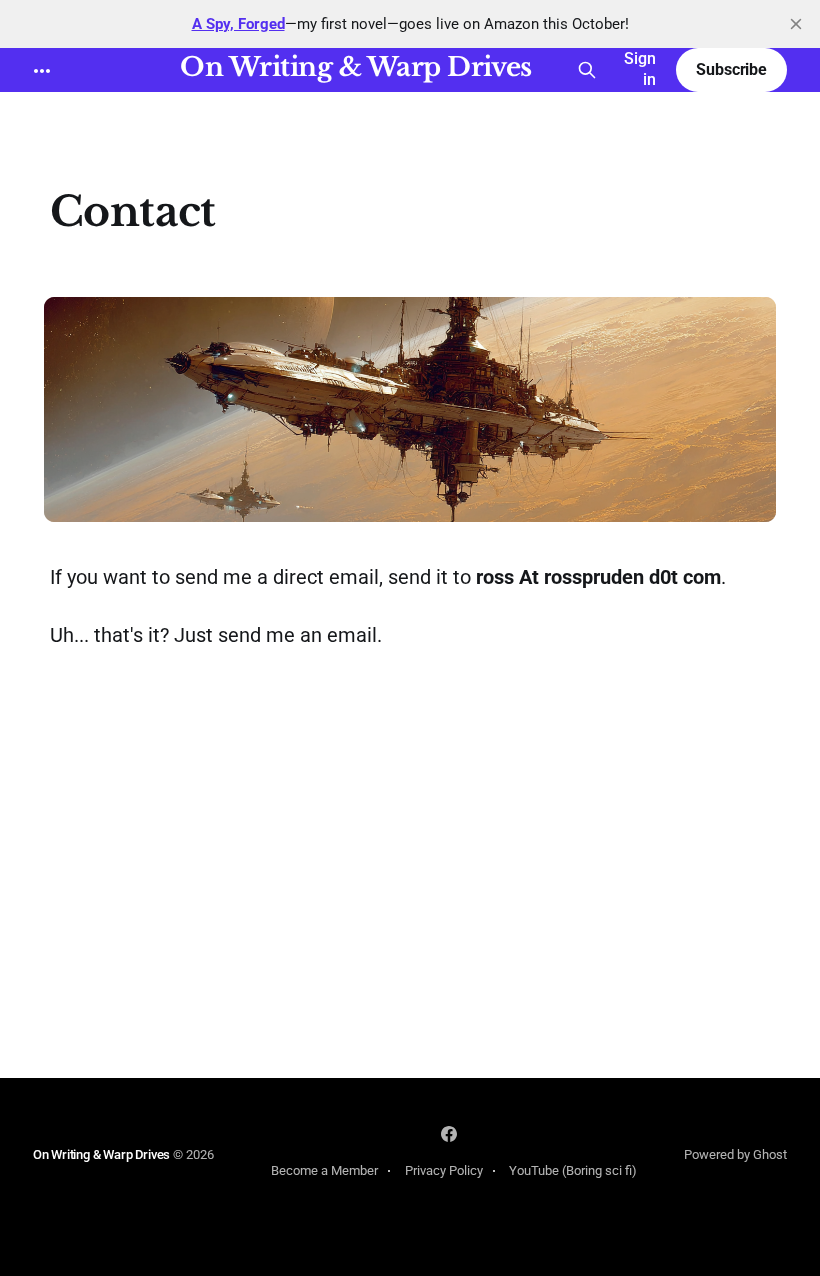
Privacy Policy (444, 1170)
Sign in (640, 69)
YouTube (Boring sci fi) (573, 1170)
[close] (796, 24)
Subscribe (731, 69)
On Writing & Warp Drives (356, 67)
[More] (42, 71)
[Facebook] (449, 1134)
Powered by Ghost (735, 1154)
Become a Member (324, 1170)
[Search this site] (586, 70)
